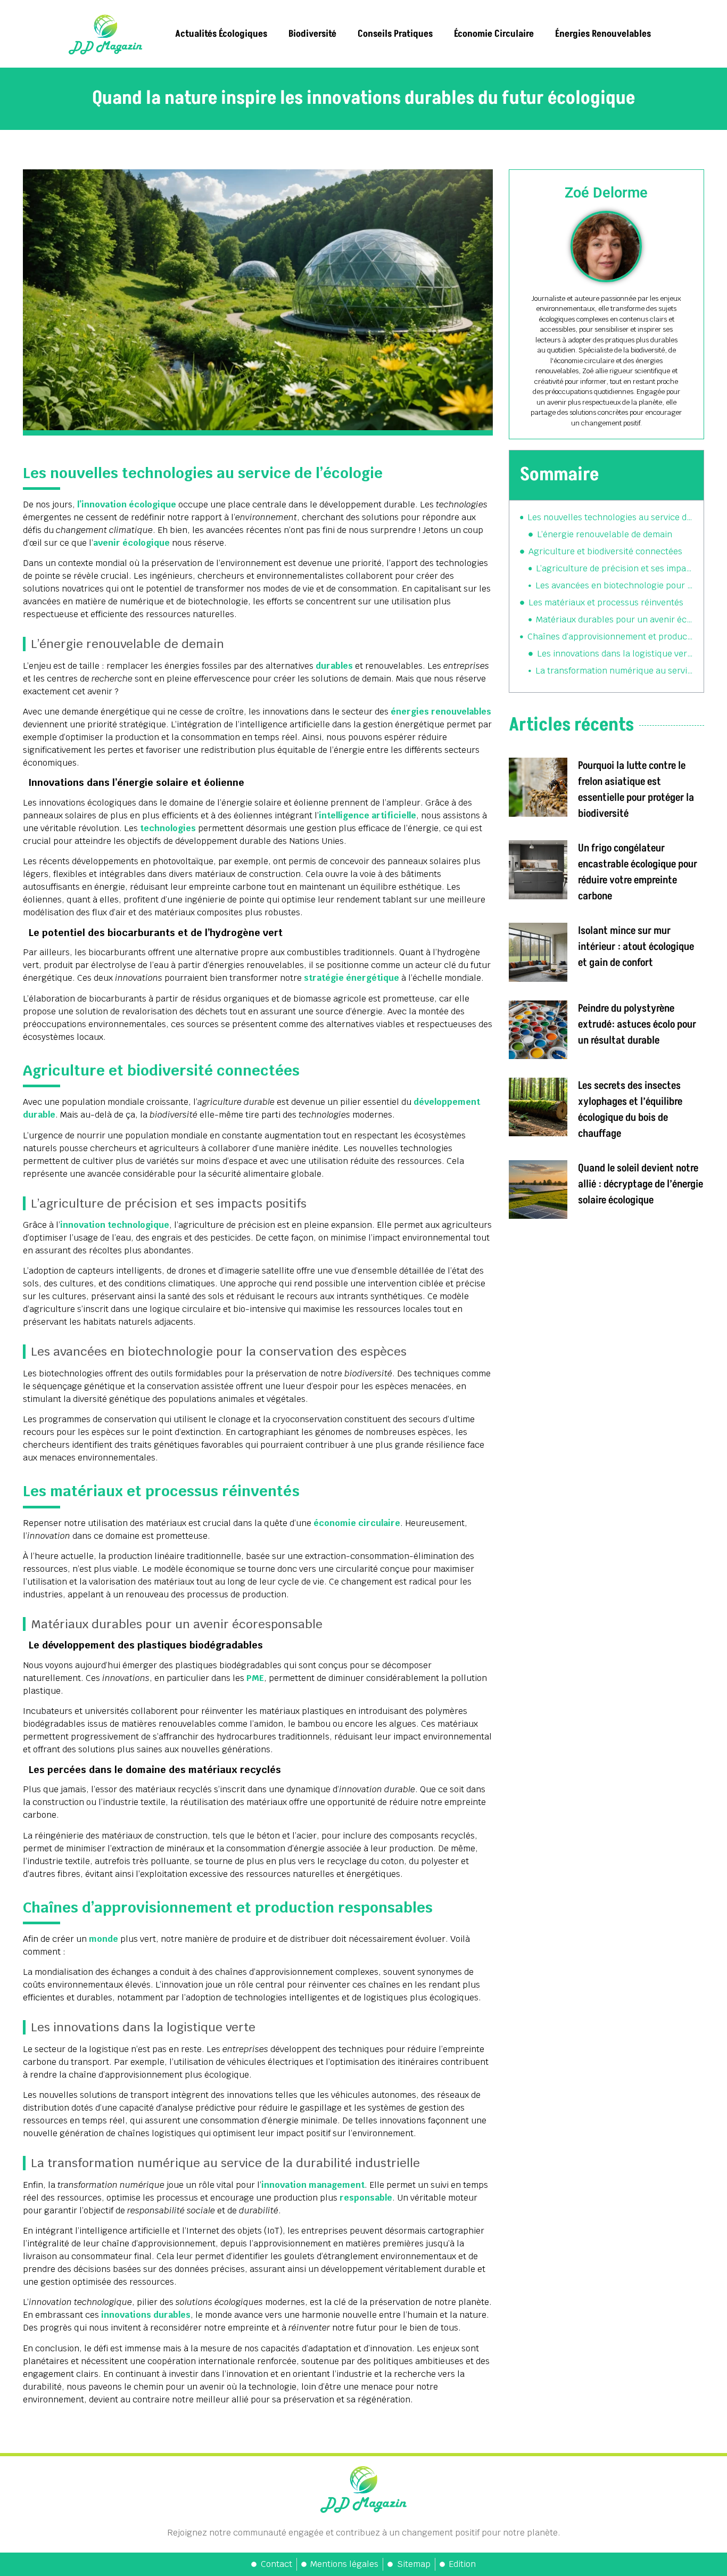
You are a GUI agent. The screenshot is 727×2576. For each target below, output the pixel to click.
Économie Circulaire (494, 34)
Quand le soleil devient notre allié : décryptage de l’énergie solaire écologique (641, 1184)
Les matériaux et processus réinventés (606, 602)
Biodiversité (312, 34)
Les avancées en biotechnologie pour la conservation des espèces (614, 585)
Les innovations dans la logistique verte (615, 654)
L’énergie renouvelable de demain (605, 534)
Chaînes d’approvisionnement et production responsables (610, 637)
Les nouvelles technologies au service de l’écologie (610, 517)
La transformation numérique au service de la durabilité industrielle (614, 671)
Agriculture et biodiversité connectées (605, 551)
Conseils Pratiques (395, 34)
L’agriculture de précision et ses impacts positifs (614, 568)
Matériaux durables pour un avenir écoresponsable (614, 620)
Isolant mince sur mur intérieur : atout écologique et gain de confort (636, 947)
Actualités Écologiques (221, 34)
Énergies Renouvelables (603, 34)
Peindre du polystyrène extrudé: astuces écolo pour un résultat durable (637, 1024)
